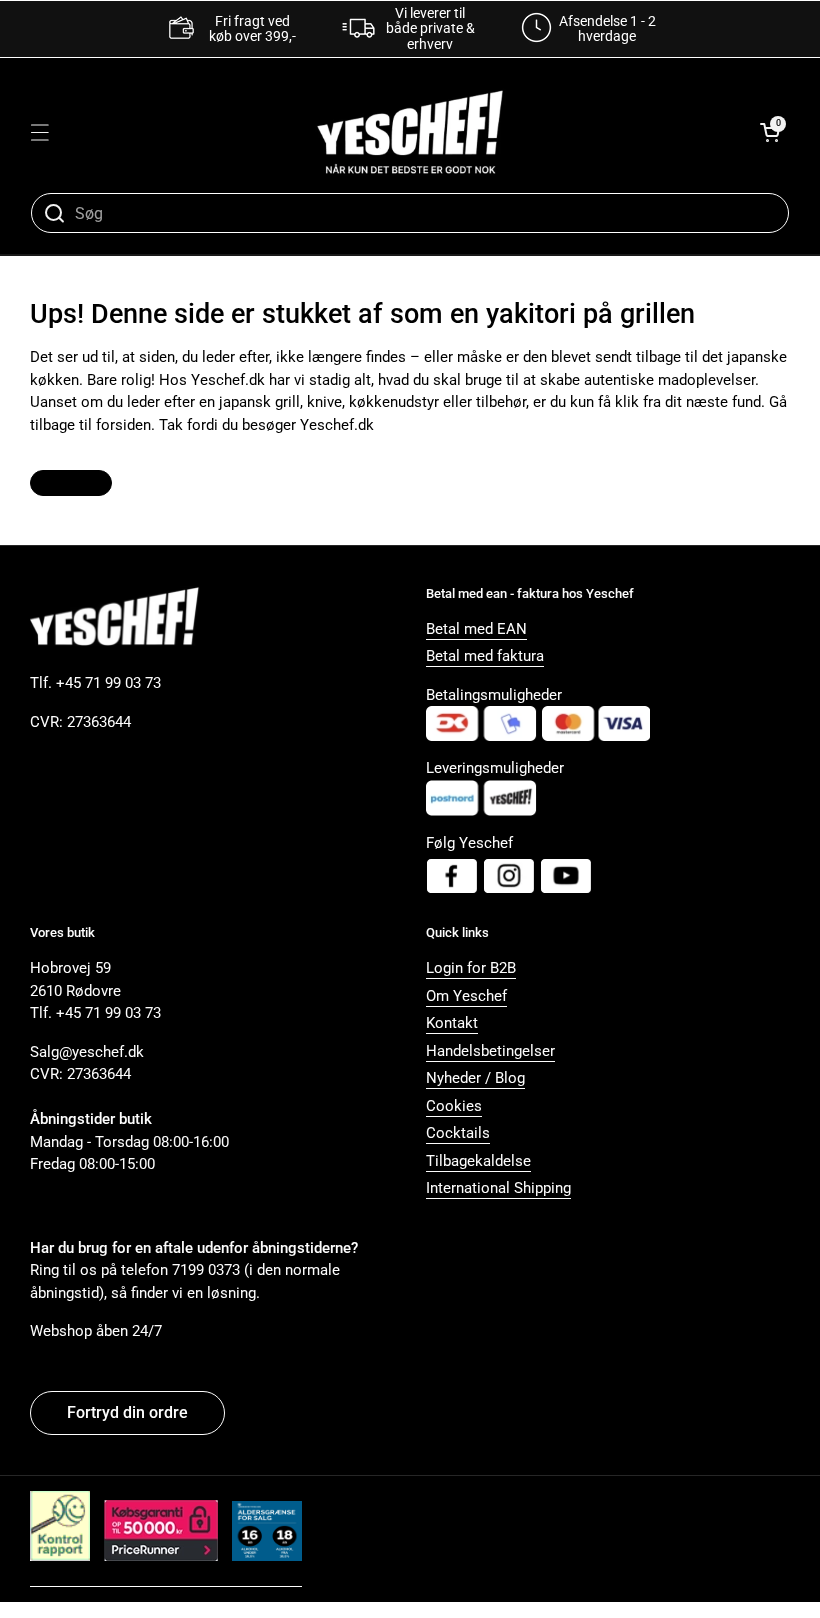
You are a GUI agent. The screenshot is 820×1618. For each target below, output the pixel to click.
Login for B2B (471, 968)
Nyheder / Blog (475, 1078)
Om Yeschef (466, 996)
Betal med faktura (485, 656)
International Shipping (498, 1188)
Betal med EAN (476, 629)
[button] (770, 132)
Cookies (454, 1106)
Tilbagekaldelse (478, 1161)
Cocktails (458, 1133)
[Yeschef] (410, 132)
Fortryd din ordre (127, 1412)
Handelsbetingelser (490, 1051)
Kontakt (452, 1023)
